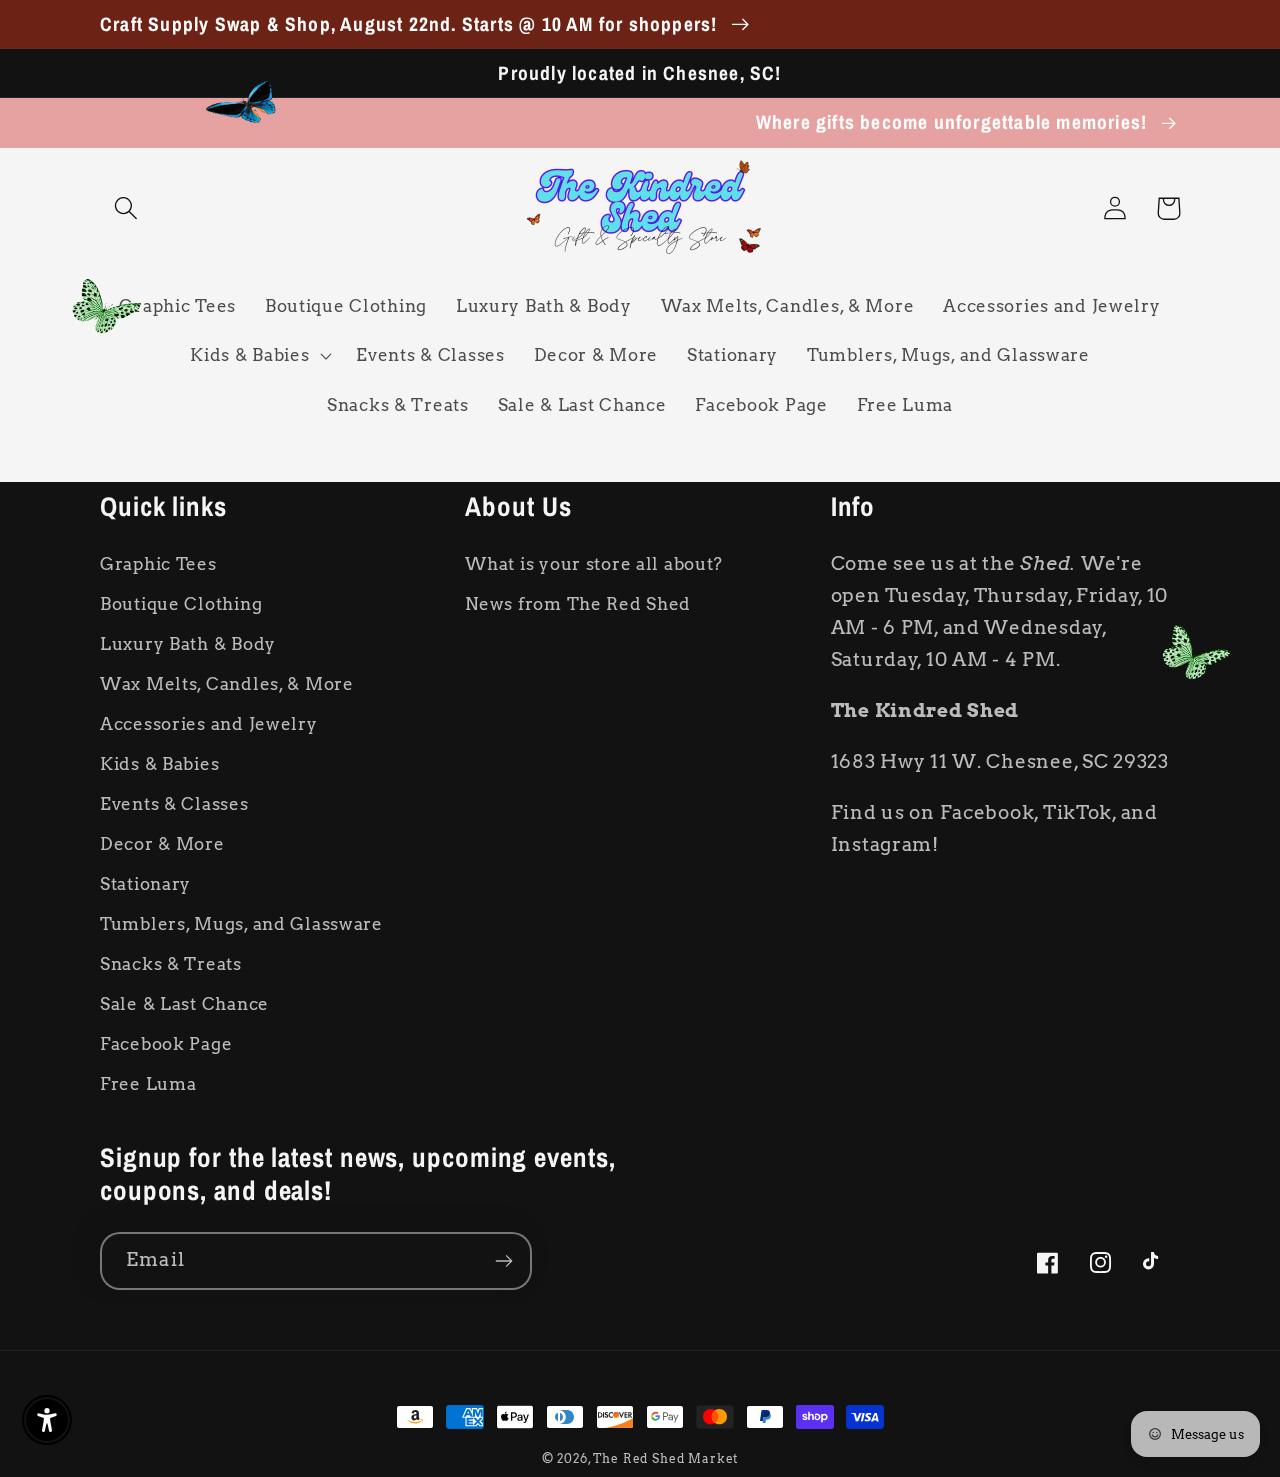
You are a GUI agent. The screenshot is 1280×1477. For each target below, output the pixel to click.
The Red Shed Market (665, 1458)
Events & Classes (174, 804)
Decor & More (162, 844)
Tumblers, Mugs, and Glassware (241, 924)
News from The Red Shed (578, 604)
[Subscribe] (503, 1261)
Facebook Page (166, 1044)
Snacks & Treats (171, 964)
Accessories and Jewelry (209, 724)
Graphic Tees (158, 564)
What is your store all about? (594, 564)
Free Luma (148, 1084)
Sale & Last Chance (184, 1004)
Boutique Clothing (181, 604)
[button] (126, 208)
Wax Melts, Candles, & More (227, 684)
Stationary (145, 884)
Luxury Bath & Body (188, 644)
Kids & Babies (159, 764)
